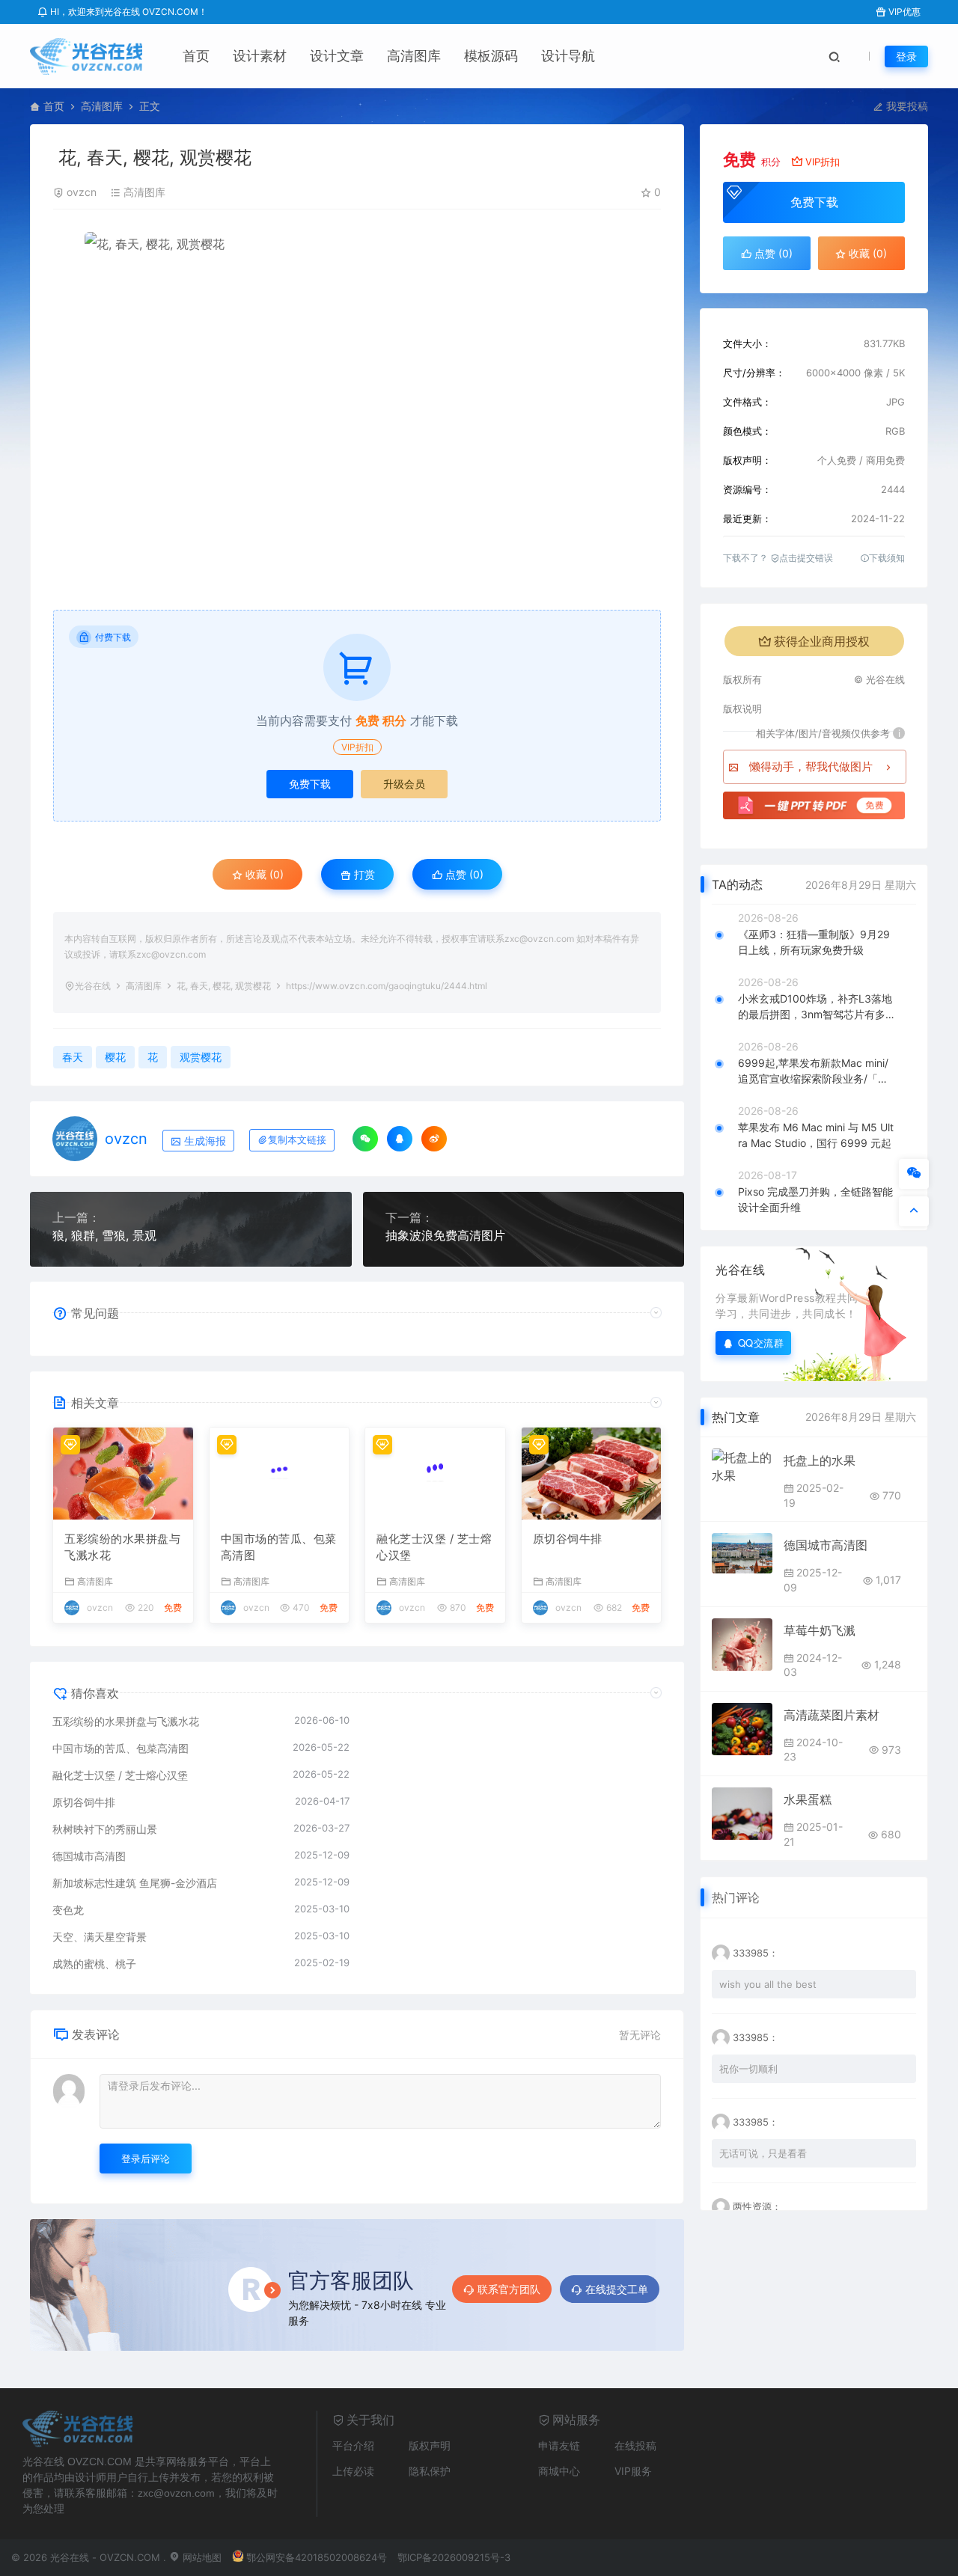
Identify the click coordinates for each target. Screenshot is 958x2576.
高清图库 (414, 56)
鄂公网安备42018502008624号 (317, 2557)
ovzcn (82, 192)
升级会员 (404, 784)
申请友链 (559, 2445)
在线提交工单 (617, 2289)
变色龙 (68, 1910)
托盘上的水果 (820, 1460)
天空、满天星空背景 (100, 1937)
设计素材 (260, 56)
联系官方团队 (509, 2289)
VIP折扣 (357, 747)
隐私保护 (430, 2471)
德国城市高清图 (89, 1856)
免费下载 (310, 784)
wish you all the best (768, 1984)
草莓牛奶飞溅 (820, 1630)
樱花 (115, 1057)
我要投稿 (906, 106)
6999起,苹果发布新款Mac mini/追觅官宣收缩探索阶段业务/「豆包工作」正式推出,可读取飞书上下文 (813, 1071)
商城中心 (559, 2471)
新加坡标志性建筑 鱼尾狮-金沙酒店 (135, 1883)
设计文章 (337, 56)
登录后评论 (146, 2159)
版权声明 (430, 2445)
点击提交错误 (806, 558)
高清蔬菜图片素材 (832, 1715)
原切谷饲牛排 (568, 1539)
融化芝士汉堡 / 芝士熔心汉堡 (434, 1547)
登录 (906, 56)
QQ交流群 (761, 1343)
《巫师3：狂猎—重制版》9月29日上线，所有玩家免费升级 (814, 942)
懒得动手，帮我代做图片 (811, 767)
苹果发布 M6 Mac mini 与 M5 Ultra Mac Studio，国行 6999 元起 (816, 1135)
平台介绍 (353, 2445)
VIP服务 (633, 2471)
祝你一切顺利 (748, 2069)
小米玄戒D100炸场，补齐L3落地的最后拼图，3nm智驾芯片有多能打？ (817, 1007)
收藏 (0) (263, 874)
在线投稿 (635, 2445)
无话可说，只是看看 (763, 2153)
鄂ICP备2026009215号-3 (454, 2557)
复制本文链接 (297, 1140)
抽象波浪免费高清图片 (445, 1235)
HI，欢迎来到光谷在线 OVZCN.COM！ (128, 12)
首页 (196, 56)
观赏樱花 (201, 1057)
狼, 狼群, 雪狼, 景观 (104, 1235)
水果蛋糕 (808, 1799)
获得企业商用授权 (822, 641)
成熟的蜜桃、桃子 (94, 1964)
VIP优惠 (903, 12)
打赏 (363, 874)
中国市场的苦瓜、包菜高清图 (279, 1547)
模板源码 (491, 56)
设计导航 (568, 56)
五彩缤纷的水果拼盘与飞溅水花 (122, 1547)
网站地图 (201, 2557)
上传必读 (353, 2471)
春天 (73, 1057)
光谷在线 (93, 986)
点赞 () (463, 874)
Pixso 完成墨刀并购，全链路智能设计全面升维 (815, 1199)
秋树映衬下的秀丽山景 (105, 1829)
